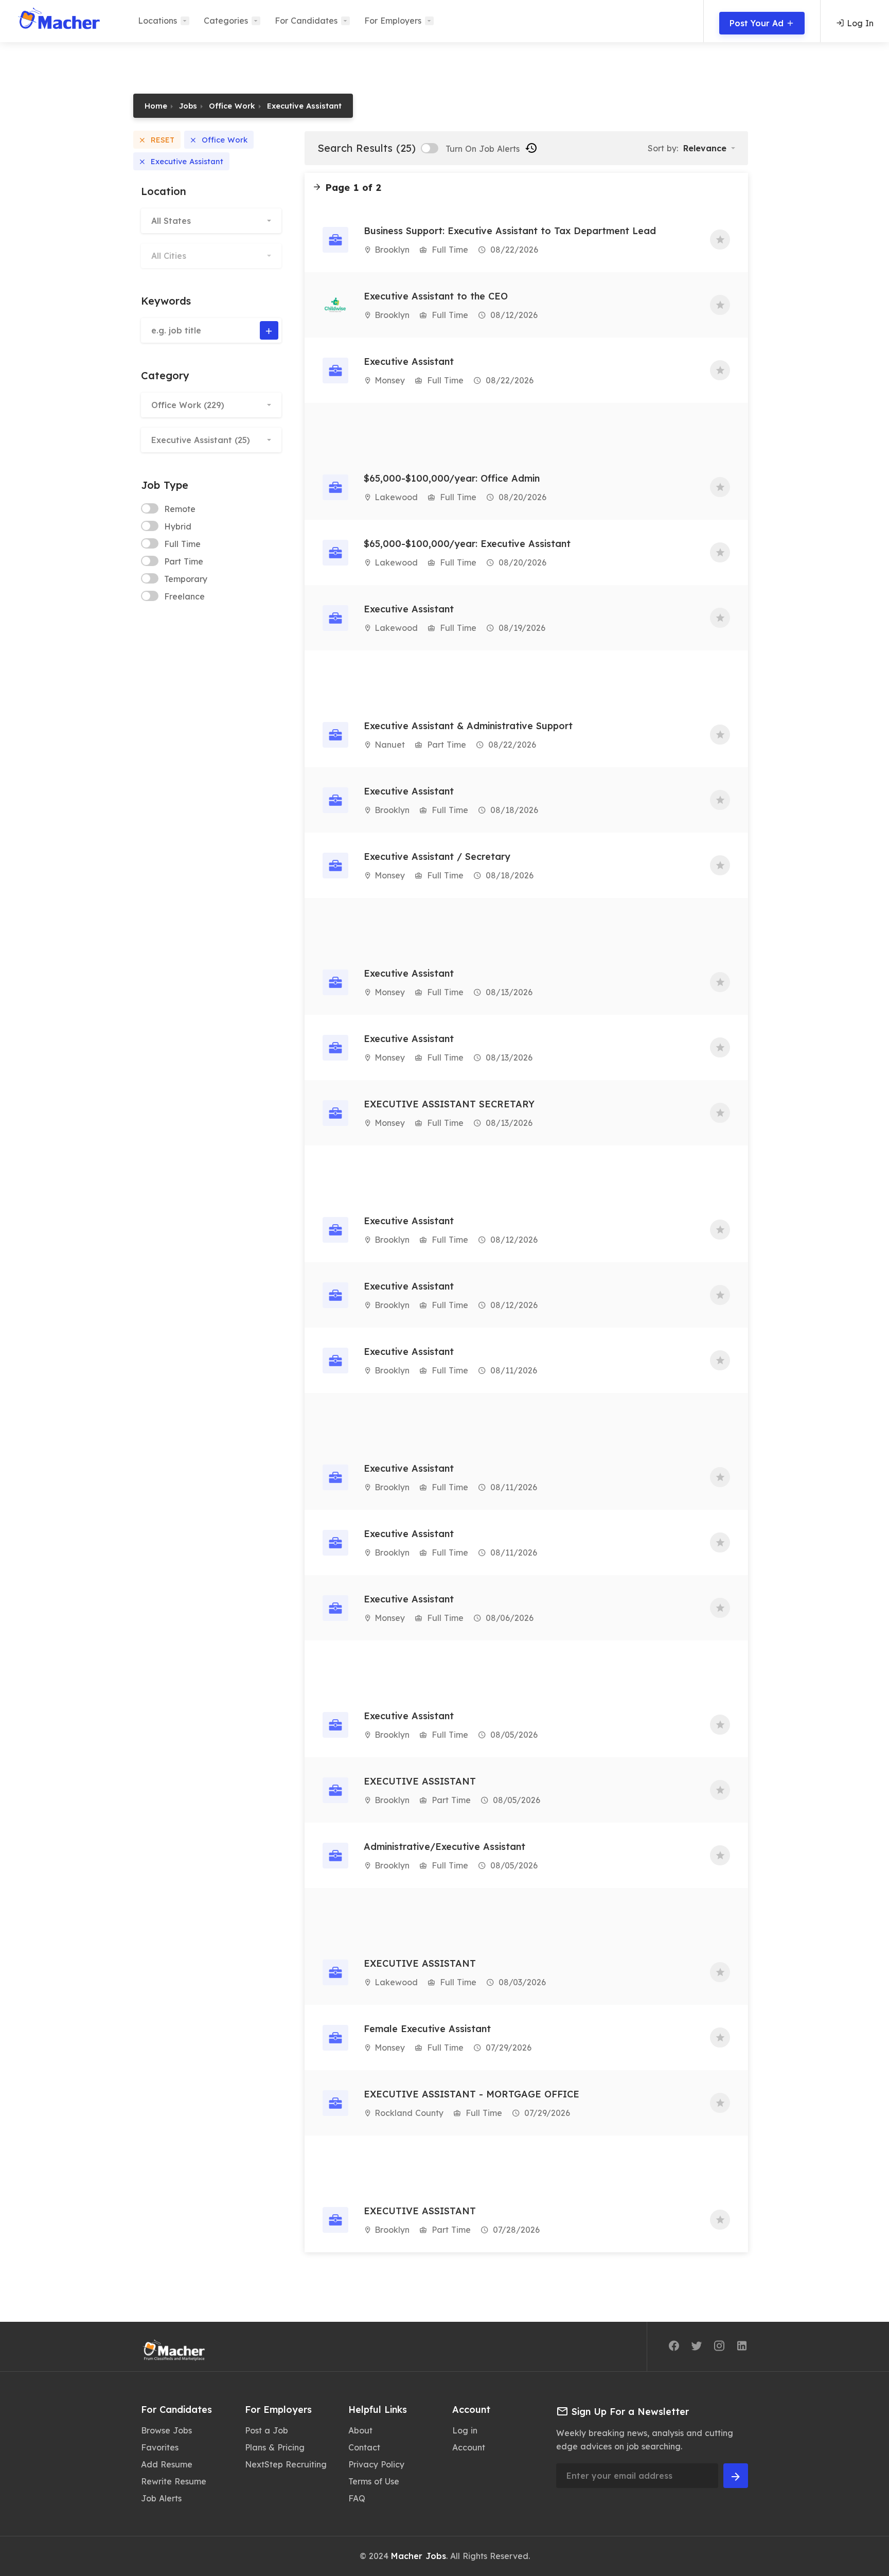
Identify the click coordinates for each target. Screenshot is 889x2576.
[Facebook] (674, 2348)
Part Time (184, 561)
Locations (157, 21)
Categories (226, 21)
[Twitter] (697, 2348)
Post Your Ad (758, 23)
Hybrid (178, 526)
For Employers (393, 21)
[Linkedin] (742, 2348)
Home (156, 106)
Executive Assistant (304, 106)
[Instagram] (719, 2348)
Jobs (188, 106)
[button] (211, 221)
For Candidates (306, 21)
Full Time (182, 544)
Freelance (184, 596)
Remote (180, 509)
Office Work (232, 106)
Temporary (186, 579)
